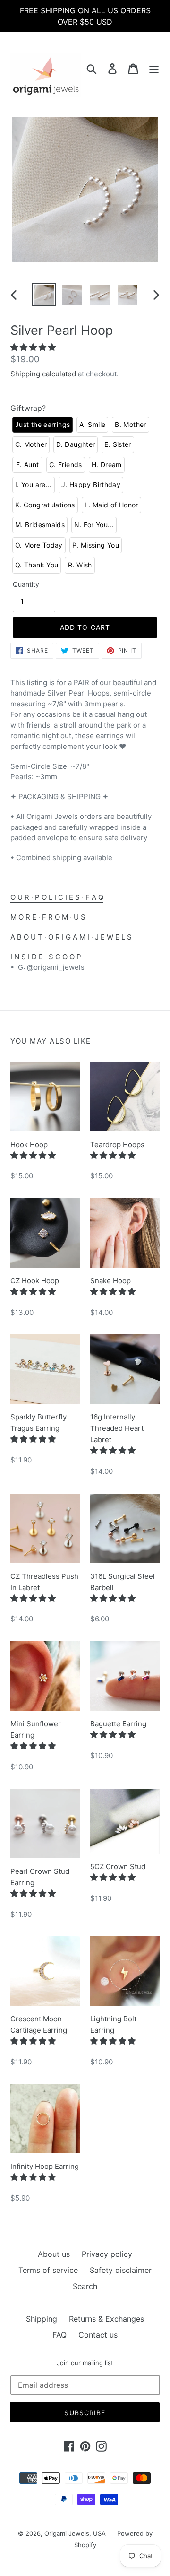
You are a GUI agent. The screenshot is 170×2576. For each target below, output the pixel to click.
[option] (44, 295)
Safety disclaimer (121, 2270)
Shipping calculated (43, 374)
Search (85, 2286)
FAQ (59, 2335)
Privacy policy (107, 2254)
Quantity (26, 584)
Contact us (98, 2335)
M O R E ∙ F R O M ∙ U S (48, 917)
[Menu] (154, 68)
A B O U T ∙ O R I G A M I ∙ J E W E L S (71, 937)
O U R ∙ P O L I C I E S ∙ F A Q (57, 897)
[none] (42, 425)
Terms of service (48, 2270)
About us (54, 2254)
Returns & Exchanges (106, 2319)
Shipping (42, 2319)
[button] (34, 347)
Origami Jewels (67, 2533)
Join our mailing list (85, 2363)
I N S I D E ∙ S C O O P (46, 957)
